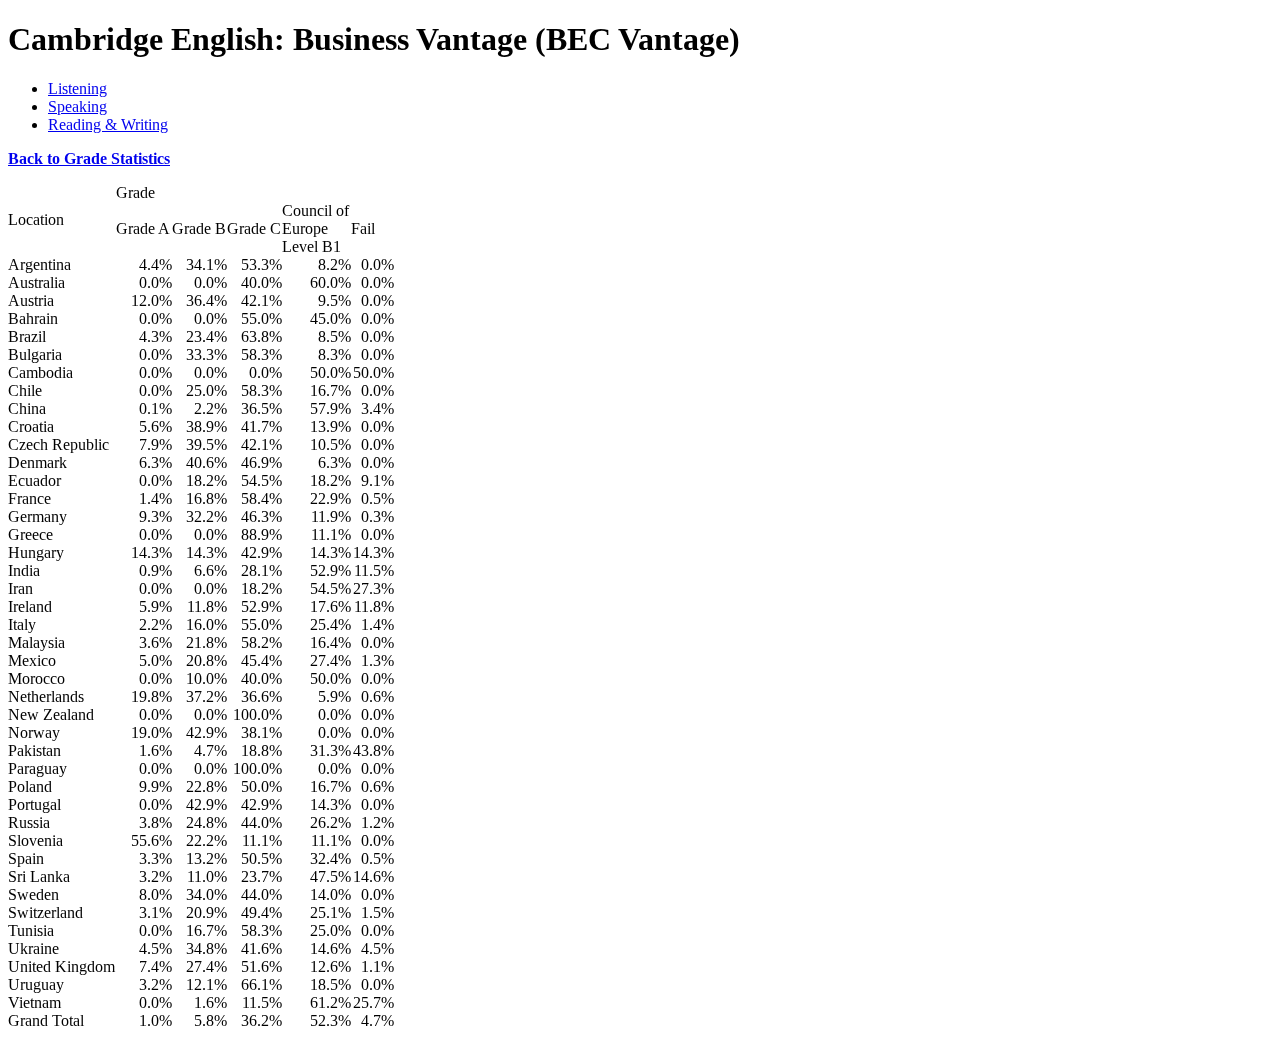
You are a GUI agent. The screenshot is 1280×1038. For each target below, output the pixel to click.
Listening (77, 88)
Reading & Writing (108, 124)
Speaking (77, 106)
